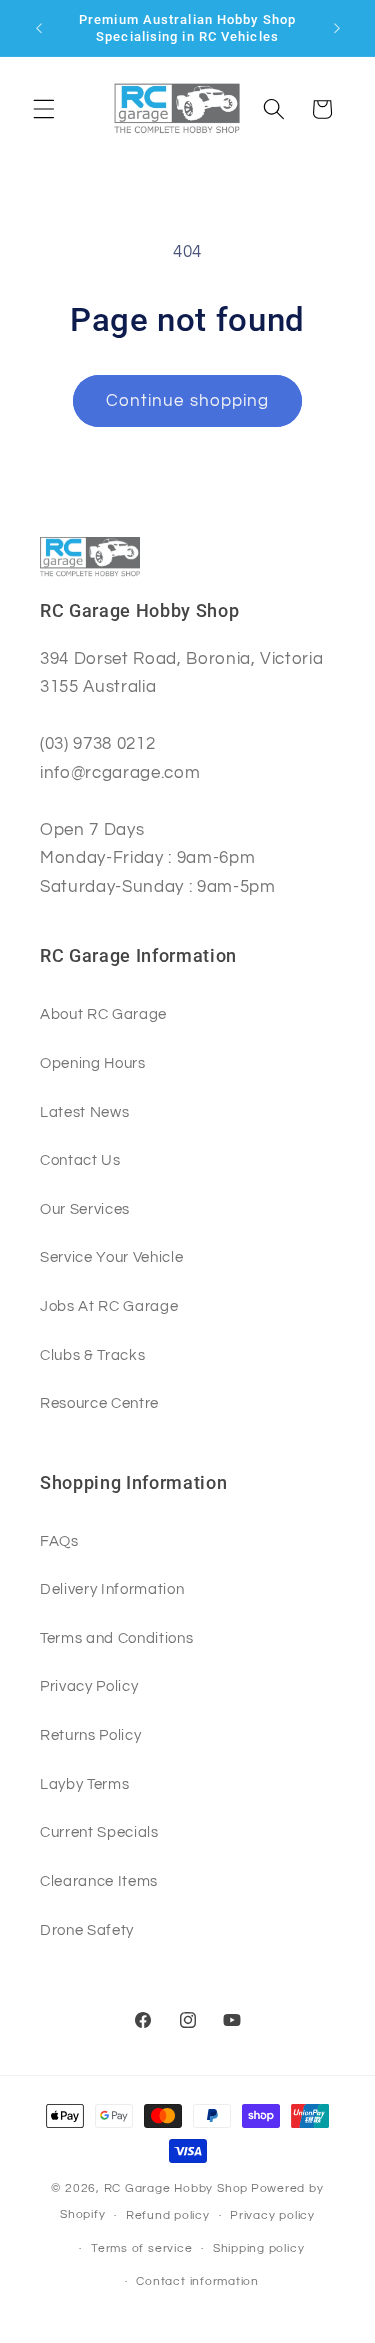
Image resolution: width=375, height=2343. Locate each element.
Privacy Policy (89, 1686)
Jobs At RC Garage (109, 1306)
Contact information (197, 2281)
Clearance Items (99, 1881)
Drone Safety (87, 1930)
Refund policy (168, 2215)
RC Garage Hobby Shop (176, 2188)
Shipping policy (259, 2248)
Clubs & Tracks (92, 1355)
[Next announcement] (337, 28)
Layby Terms (84, 1784)
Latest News (84, 1112)
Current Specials (99, 1832)
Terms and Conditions (116, 1638)
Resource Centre (99, 1403)
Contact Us (80, 1160)
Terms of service (141, 2248)
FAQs (59, 1541)
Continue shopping (188, 400)
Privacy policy (272, 2215)
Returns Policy (90, 1735)
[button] (44, 109)
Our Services (85, 1209)
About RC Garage (103, 1014)
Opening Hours (93, 1063)
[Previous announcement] (39, 28)
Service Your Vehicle (111, 1257)
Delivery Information (112, 1589)
